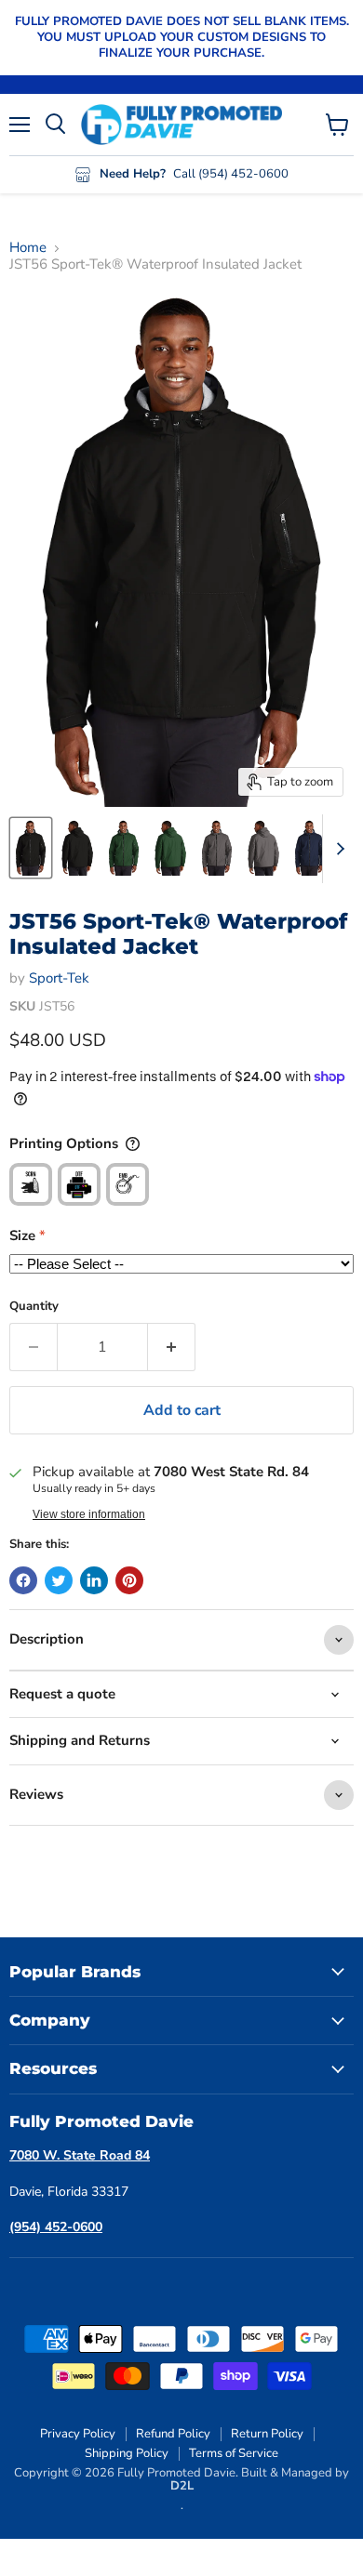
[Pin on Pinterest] (129, 1580)
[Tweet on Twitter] (59, 1580)
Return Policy (267, 2434)
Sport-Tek (59, 978)
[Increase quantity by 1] (172, 1347)
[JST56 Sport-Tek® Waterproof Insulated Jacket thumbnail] (31, 848)
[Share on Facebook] (23, 1580)
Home (28, 248)
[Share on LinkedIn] (94, 1580)
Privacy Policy (78, 2434)
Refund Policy (173, 2434)
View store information (89, 1514)
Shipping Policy (127, 2453)
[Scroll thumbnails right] (337, 849)
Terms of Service (234, 2453)
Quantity (34, 1307)
